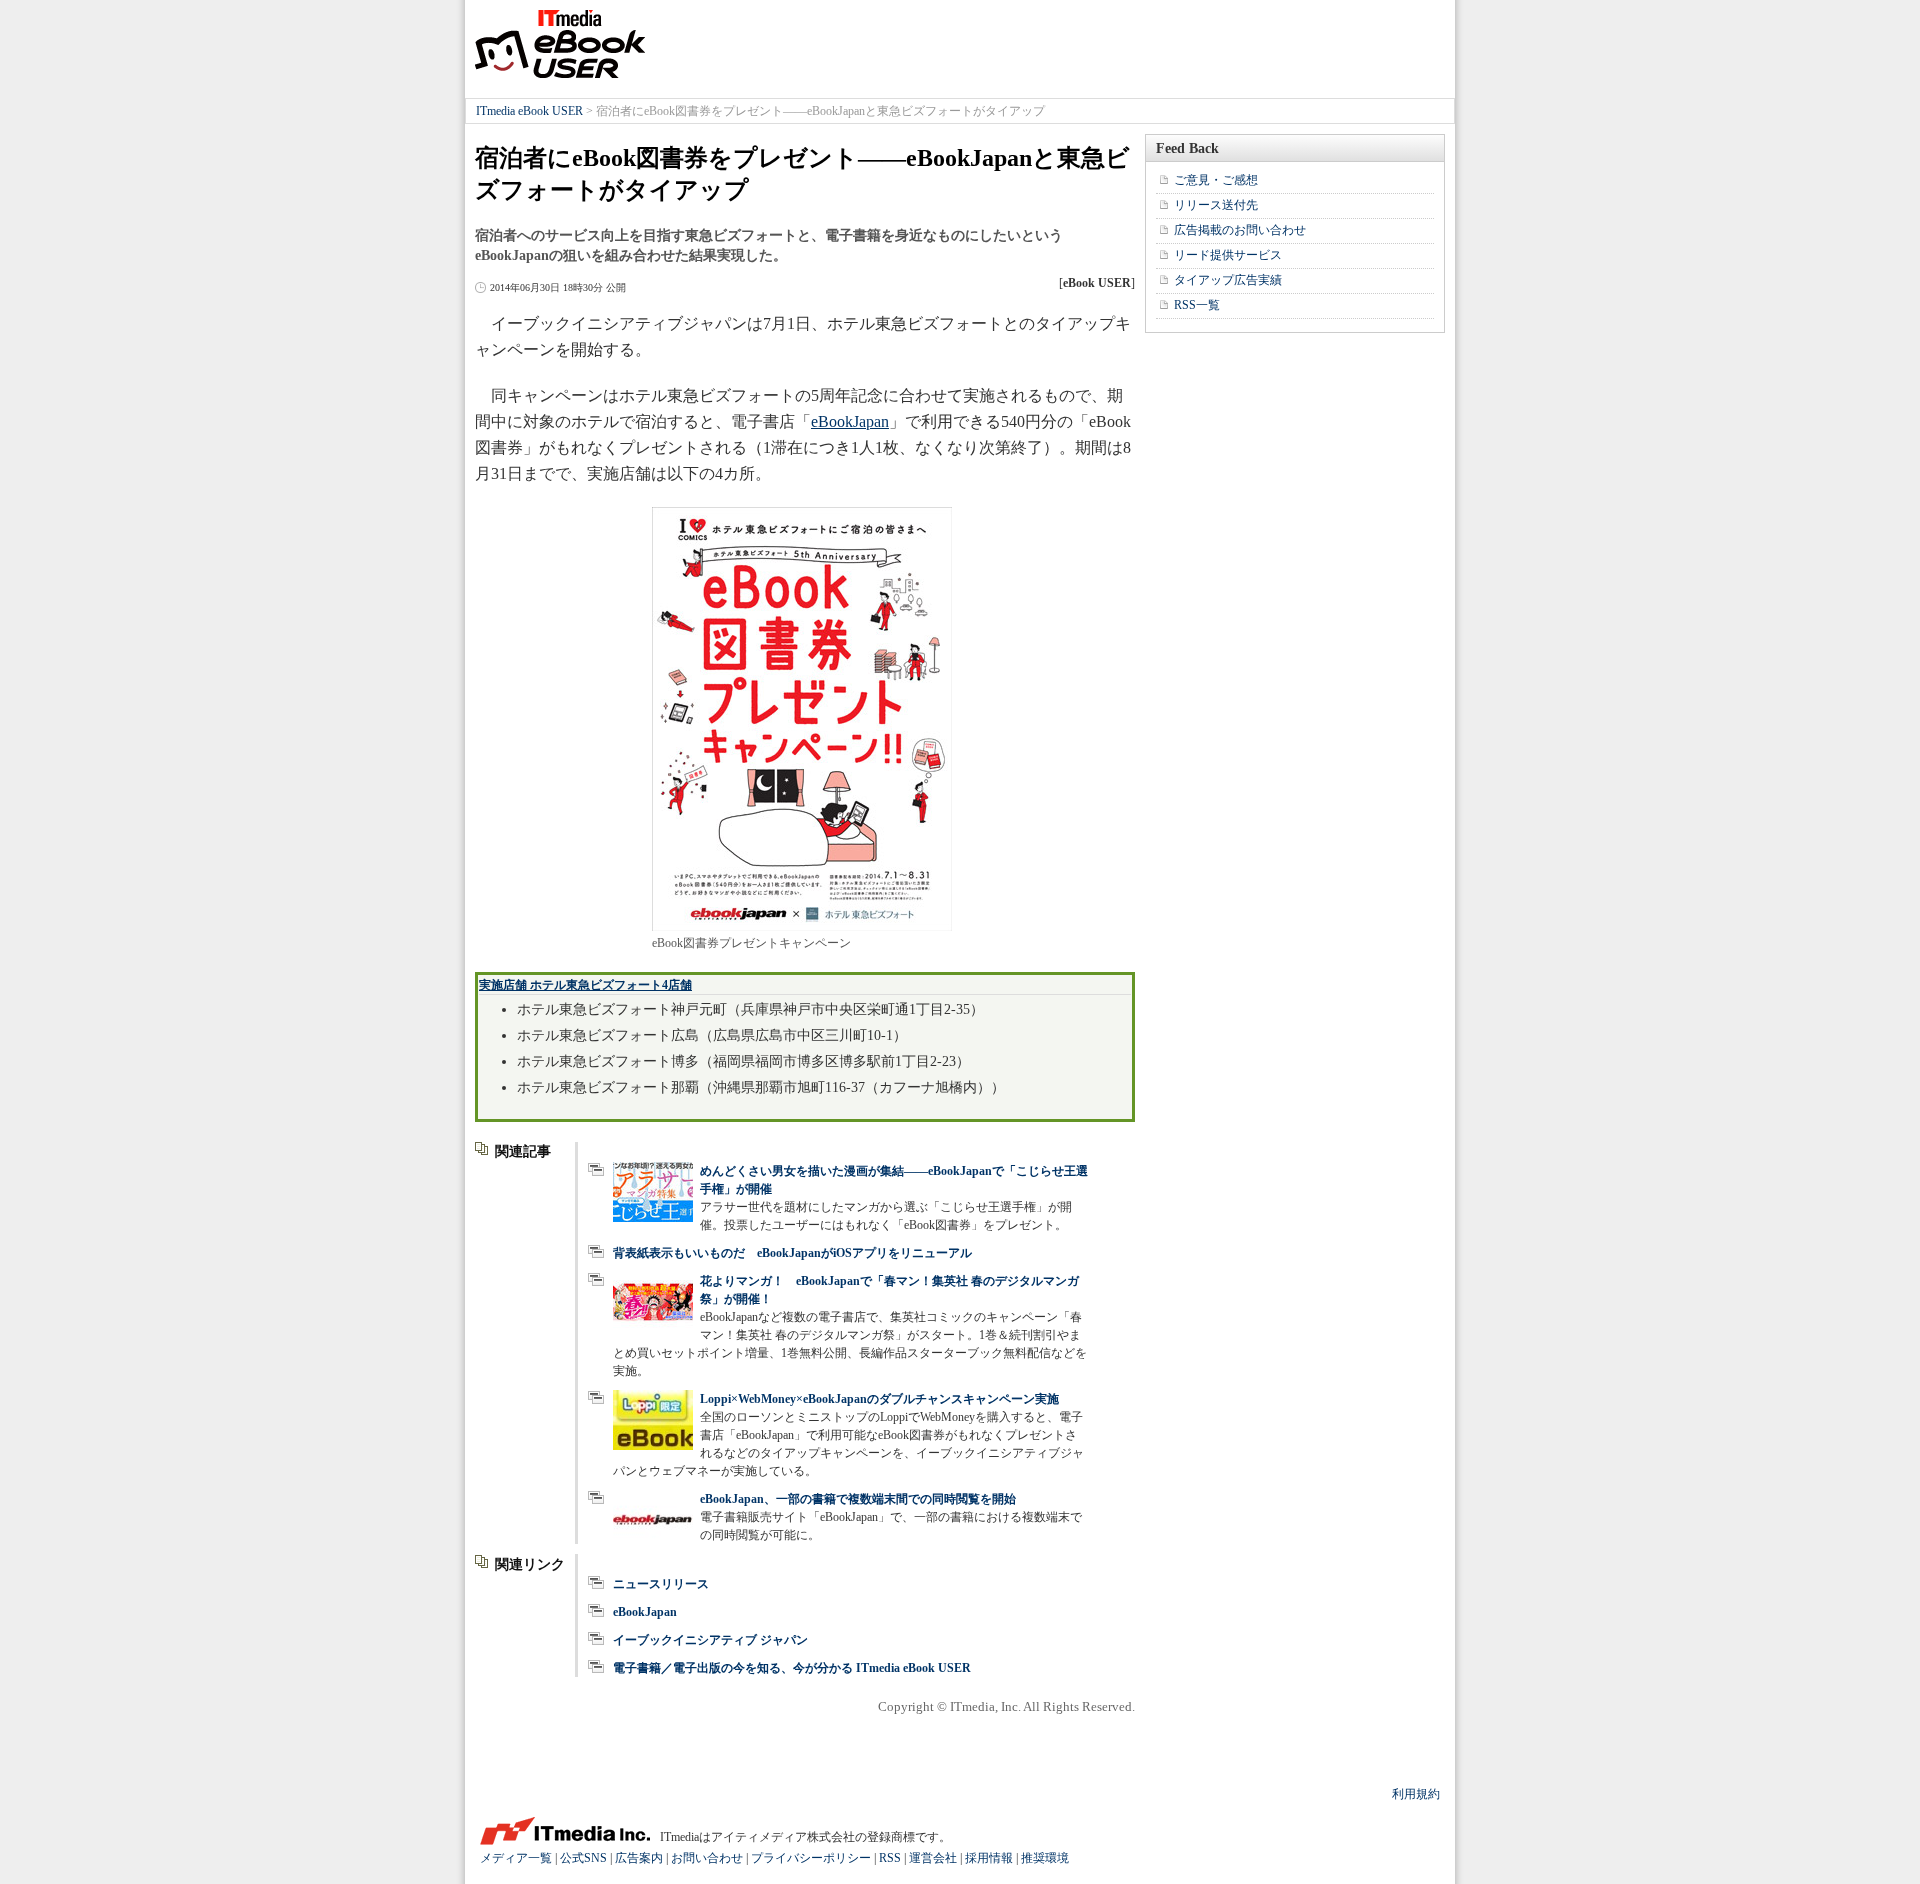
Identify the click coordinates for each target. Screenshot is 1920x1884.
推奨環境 (1045, 1858)
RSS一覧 (1197, 305)
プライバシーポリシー (811, 1858)
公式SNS (583, 1858)
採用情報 (989, 1858)
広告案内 (639, 1858)
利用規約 (1416, 1794)
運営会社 (933, 1858)
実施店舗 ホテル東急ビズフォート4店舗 (585, 985)
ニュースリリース (661, 1584)
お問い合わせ (707, 1858)
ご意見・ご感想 (1216, 180)
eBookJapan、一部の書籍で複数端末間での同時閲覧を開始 (858, 1499)
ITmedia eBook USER (560, 44)
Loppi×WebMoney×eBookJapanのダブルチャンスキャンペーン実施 (879, 1399)
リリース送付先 (1216, 205)
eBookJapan (850, 421)
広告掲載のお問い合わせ (1240, 230)
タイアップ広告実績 (1228, 280)
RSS (890, 1858)
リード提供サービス (1228, 255)
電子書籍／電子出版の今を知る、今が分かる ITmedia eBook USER (792, 1668)
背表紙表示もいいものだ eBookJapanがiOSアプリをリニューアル (792, 1253)
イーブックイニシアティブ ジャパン (710, 1640)
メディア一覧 (516, 1858)
